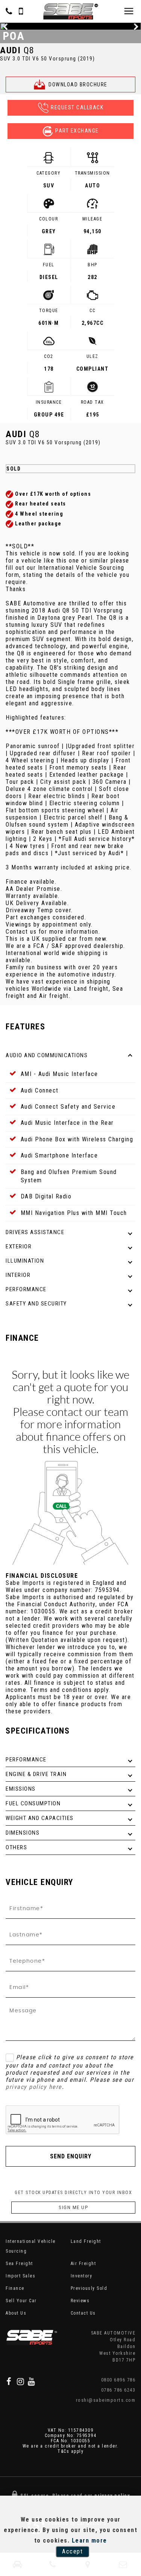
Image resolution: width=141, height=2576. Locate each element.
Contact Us (83, 2313)
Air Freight (83, 2264)
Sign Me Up (73, 2207)
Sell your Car (21, 2301)
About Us (16, 2313)
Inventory (82, 2276)
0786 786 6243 (118, 2390)
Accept (72, 2551)
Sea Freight (19, 2264)
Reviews (80, 2301)
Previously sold (89, 2288)
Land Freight (86, 2241)
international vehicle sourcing (31, 2246)
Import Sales (20, 2276)
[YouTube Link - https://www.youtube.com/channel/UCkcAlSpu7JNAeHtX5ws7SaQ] (32, 2381)
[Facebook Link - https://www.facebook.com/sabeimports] (9, 2381)
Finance (15, 2288)
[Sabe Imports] (71, 11)
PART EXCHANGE (77, 131)
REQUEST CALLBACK (77, 107)
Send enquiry (71, 2156)
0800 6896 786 (118, 2380)
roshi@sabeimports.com (106, 2400)
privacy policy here (34, 2087)
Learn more (89, 2541)
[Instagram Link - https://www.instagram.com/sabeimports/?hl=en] (21, 2381)
